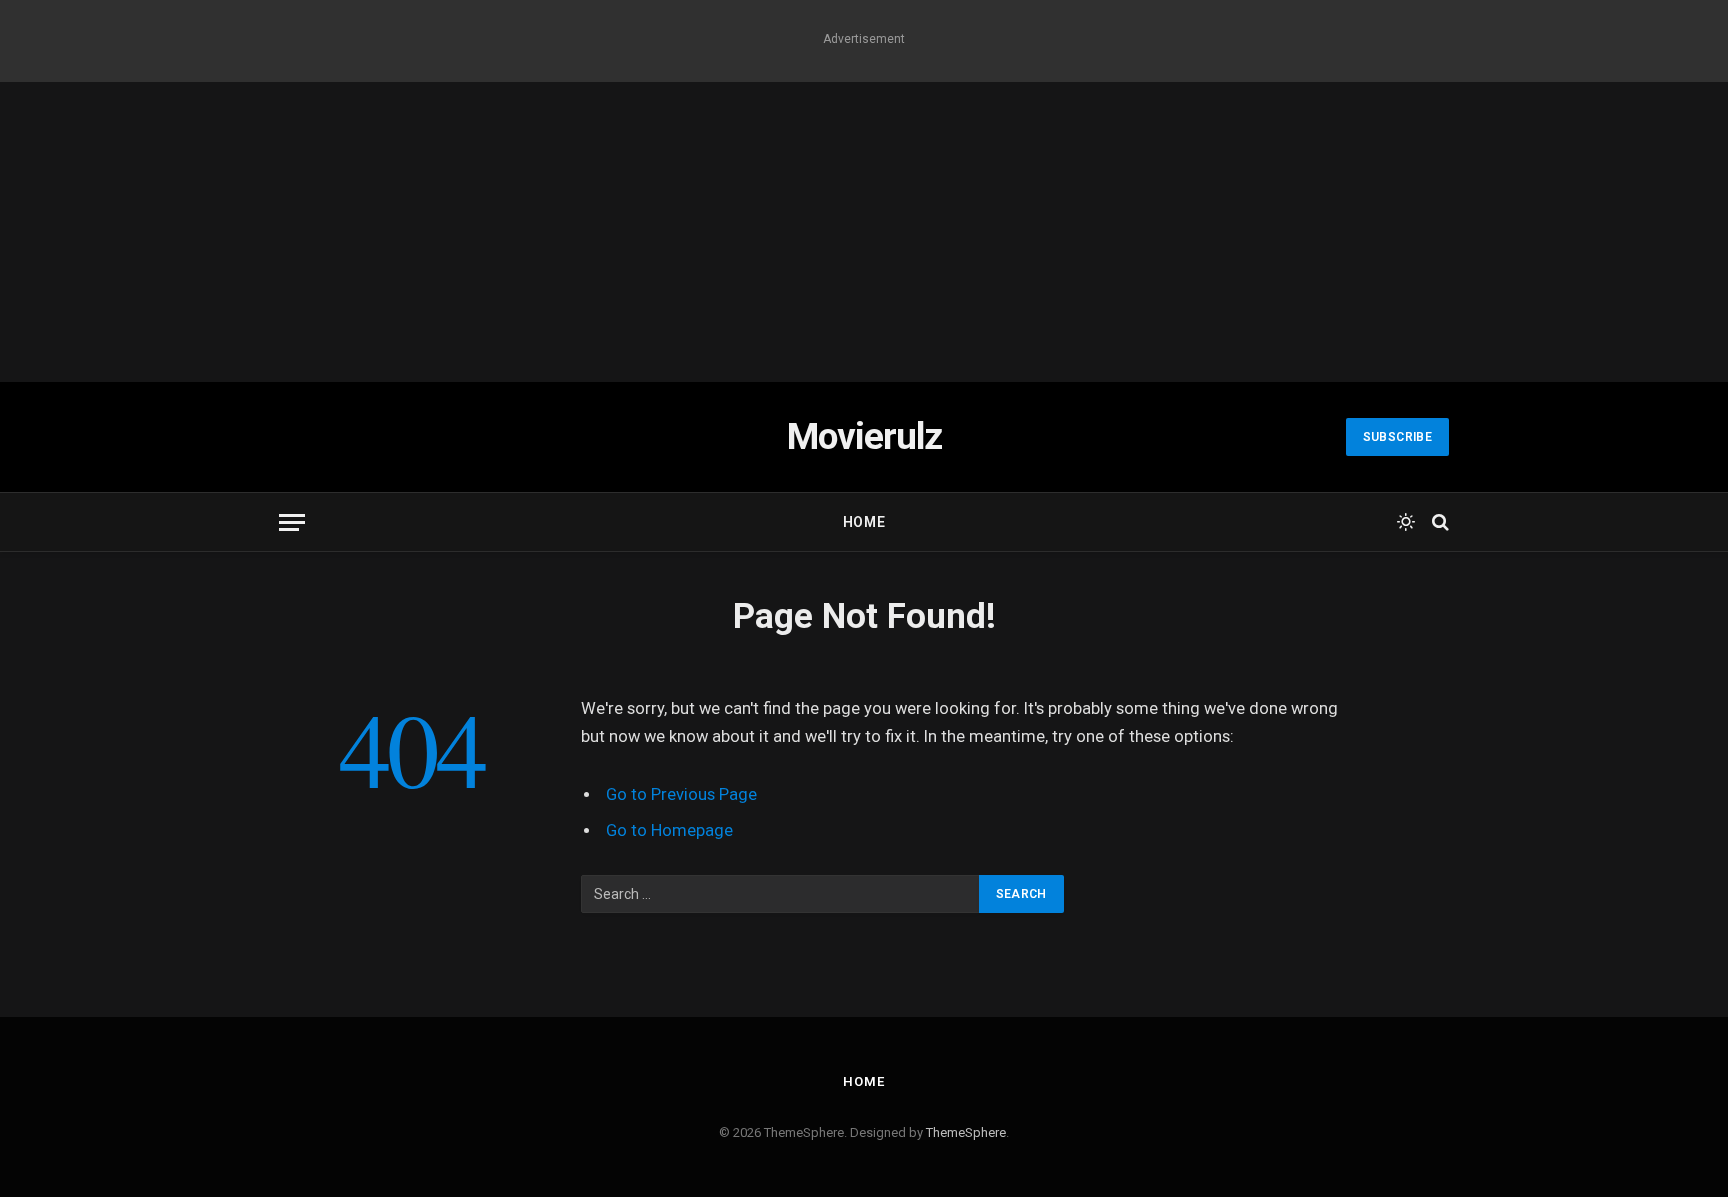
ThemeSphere (966, 1132)
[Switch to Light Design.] (1406, 522)
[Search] (1438, 522)
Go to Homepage (669, 830)
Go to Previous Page (681, 794)
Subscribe (1397, 437)
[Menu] (292, 522)
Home (864, 522)
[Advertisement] (864, 232)
